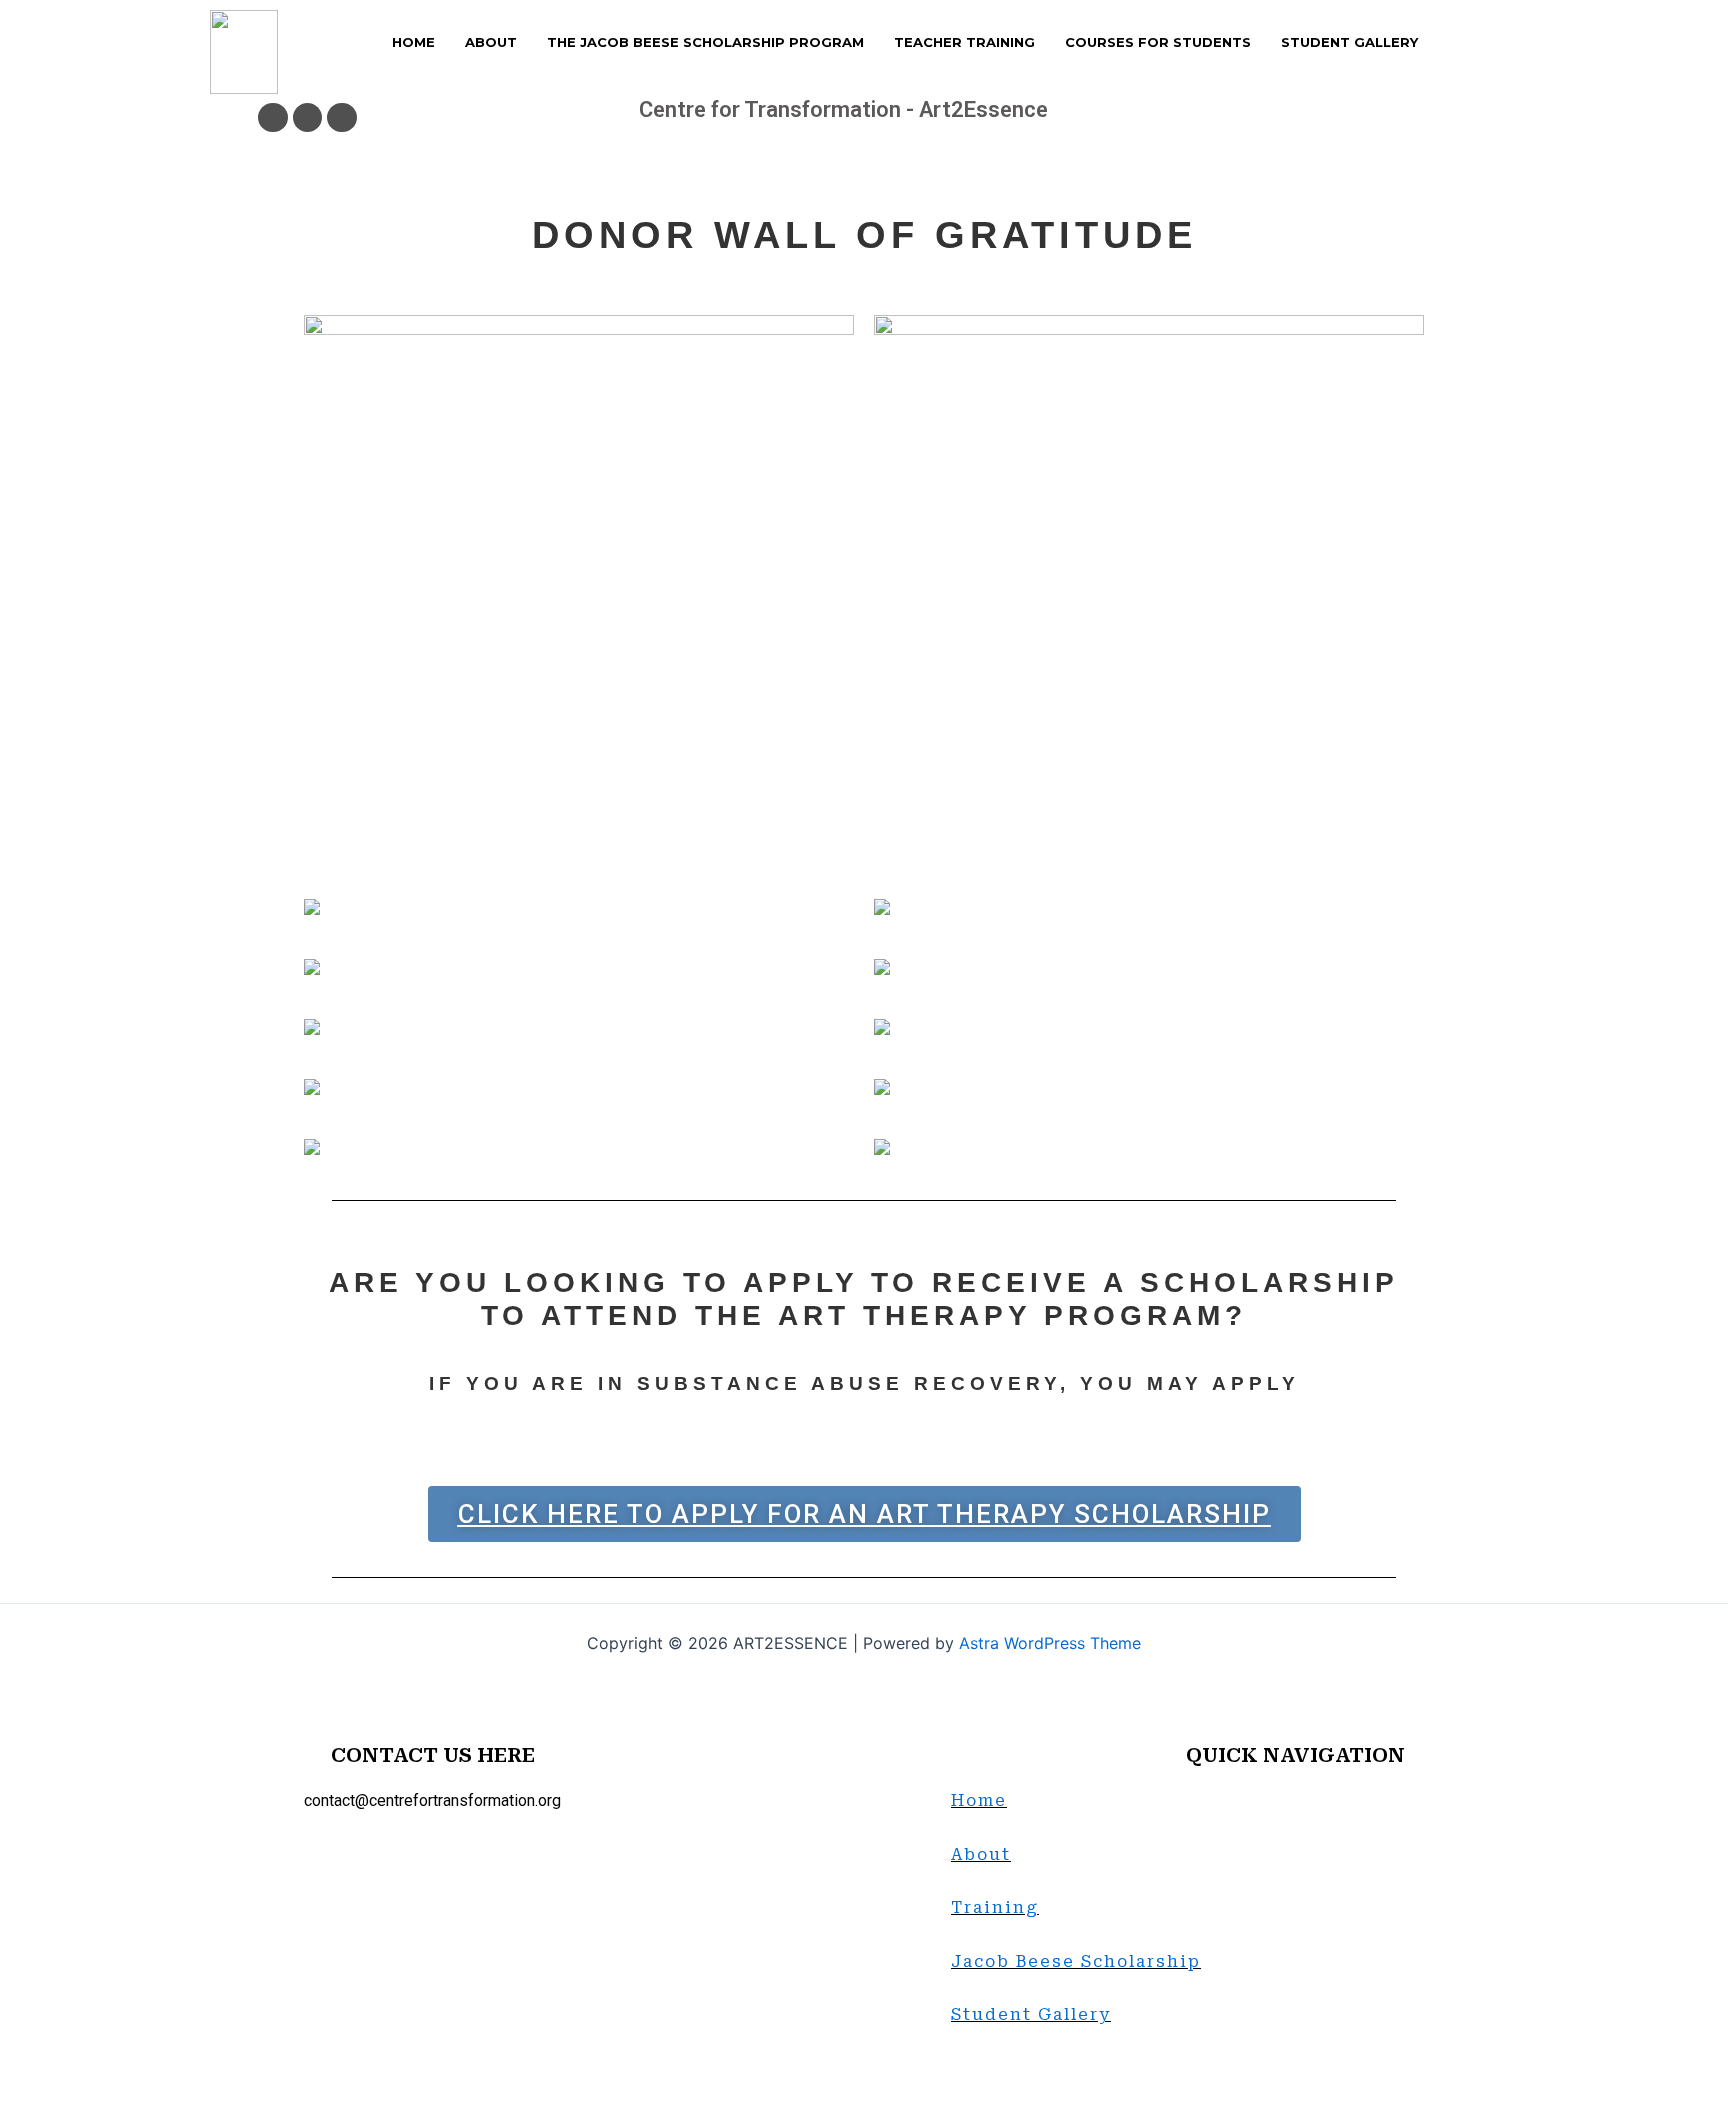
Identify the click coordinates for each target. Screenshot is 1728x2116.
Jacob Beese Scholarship (1076, 1961)
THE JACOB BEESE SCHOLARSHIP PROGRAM (705, 42)
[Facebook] (272, 117)
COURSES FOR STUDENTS (1158, 42)
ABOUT (491, 42)
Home (979, 1800)
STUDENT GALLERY (1349, 42)
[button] (864, 1514)
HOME (413, 42)
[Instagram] (341, 117)
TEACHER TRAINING (964, 42)
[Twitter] (307, 117)
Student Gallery (1031, 2014)
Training (995, 1907)
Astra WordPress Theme (1050, 1643)
